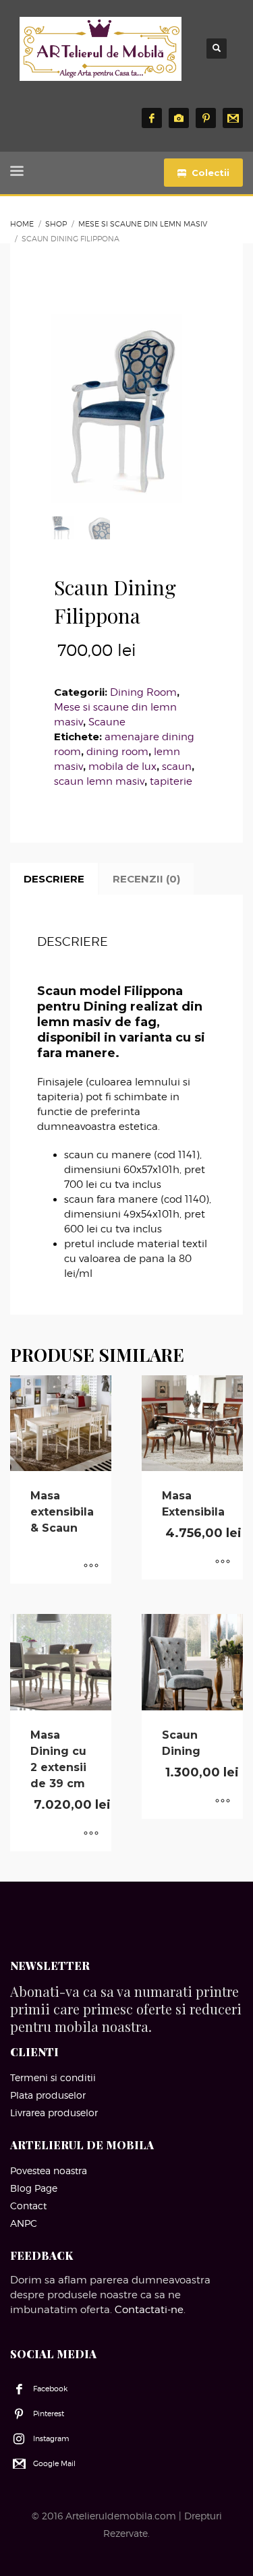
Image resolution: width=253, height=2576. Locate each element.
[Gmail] (233, 118)
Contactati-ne (149, 2310)
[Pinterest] (206, 118)
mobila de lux (122, 767)
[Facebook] (152, 118)
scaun (177, 767)
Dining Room (143, 692)
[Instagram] (179, 118)
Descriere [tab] (54, 879)
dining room (117, 752)
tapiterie (171, 781)
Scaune (107, 722)
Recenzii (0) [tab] (146, 879)
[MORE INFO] (91, 1567)
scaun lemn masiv (99, 781)
